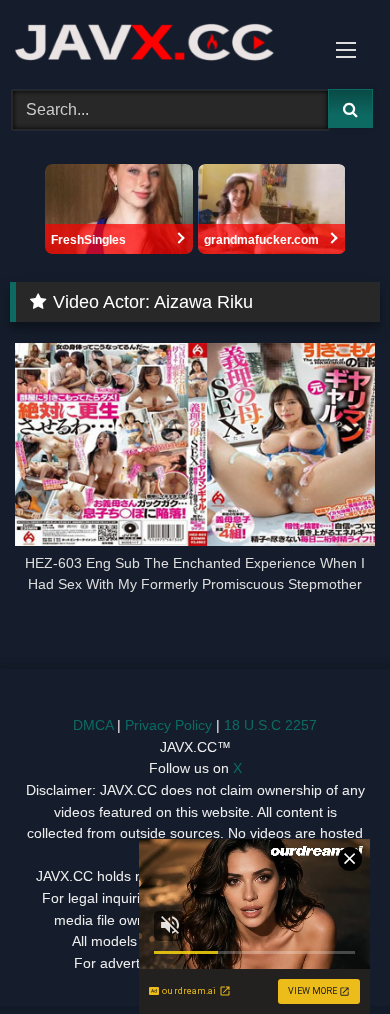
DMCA (93, 725)
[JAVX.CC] (160, 41)
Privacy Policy (168, 725)
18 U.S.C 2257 (270, 725)
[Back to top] (328, 954)
